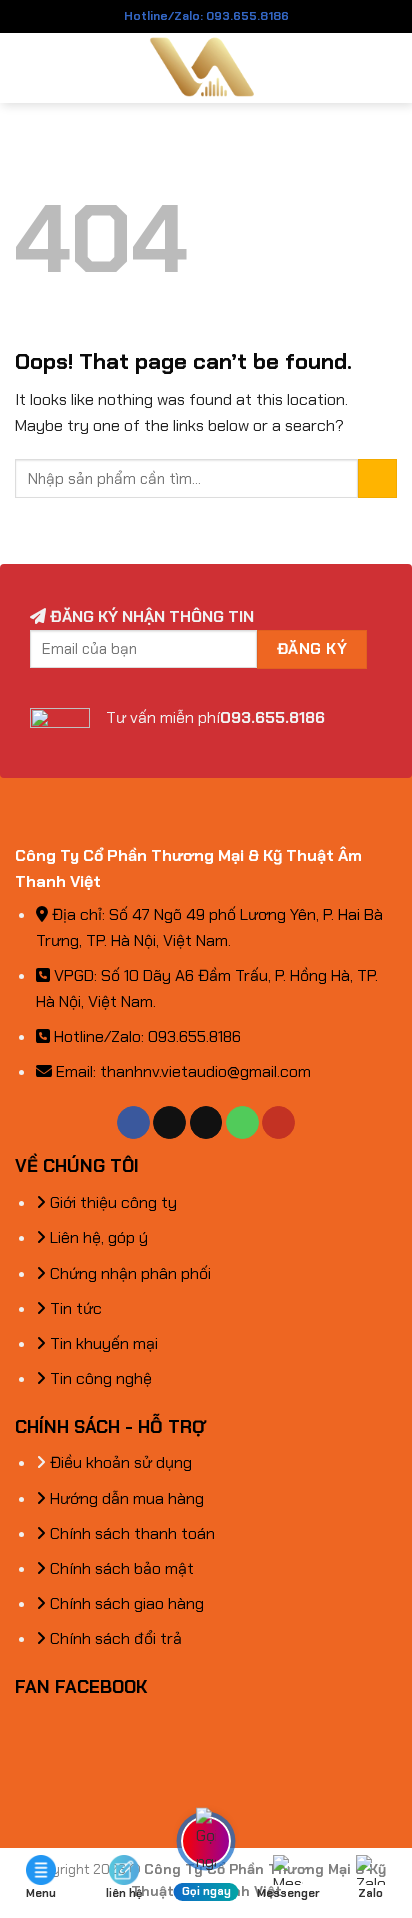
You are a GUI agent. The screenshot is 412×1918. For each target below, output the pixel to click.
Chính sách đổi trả (114, 1638)
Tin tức (74, 1308)
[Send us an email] (206, 1123)
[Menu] (27, 67)
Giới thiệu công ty (111, 1202)
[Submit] (377, 478)
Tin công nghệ (99, 1378)
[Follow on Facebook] (133, 1123)
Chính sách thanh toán (130, 1533)
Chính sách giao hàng (125, 1603)
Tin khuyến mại (102, 1343)
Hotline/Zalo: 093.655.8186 (206, 16)
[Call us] (242, 1123)
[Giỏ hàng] (387, 68)
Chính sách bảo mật (120, 1568)
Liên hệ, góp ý (97, 1237)
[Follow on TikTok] (169, 1123)
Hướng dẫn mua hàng (125, 1498)
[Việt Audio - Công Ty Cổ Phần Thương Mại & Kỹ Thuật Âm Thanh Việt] (206, 68)
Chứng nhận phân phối (128, 1273)
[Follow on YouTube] (278, 1123)
